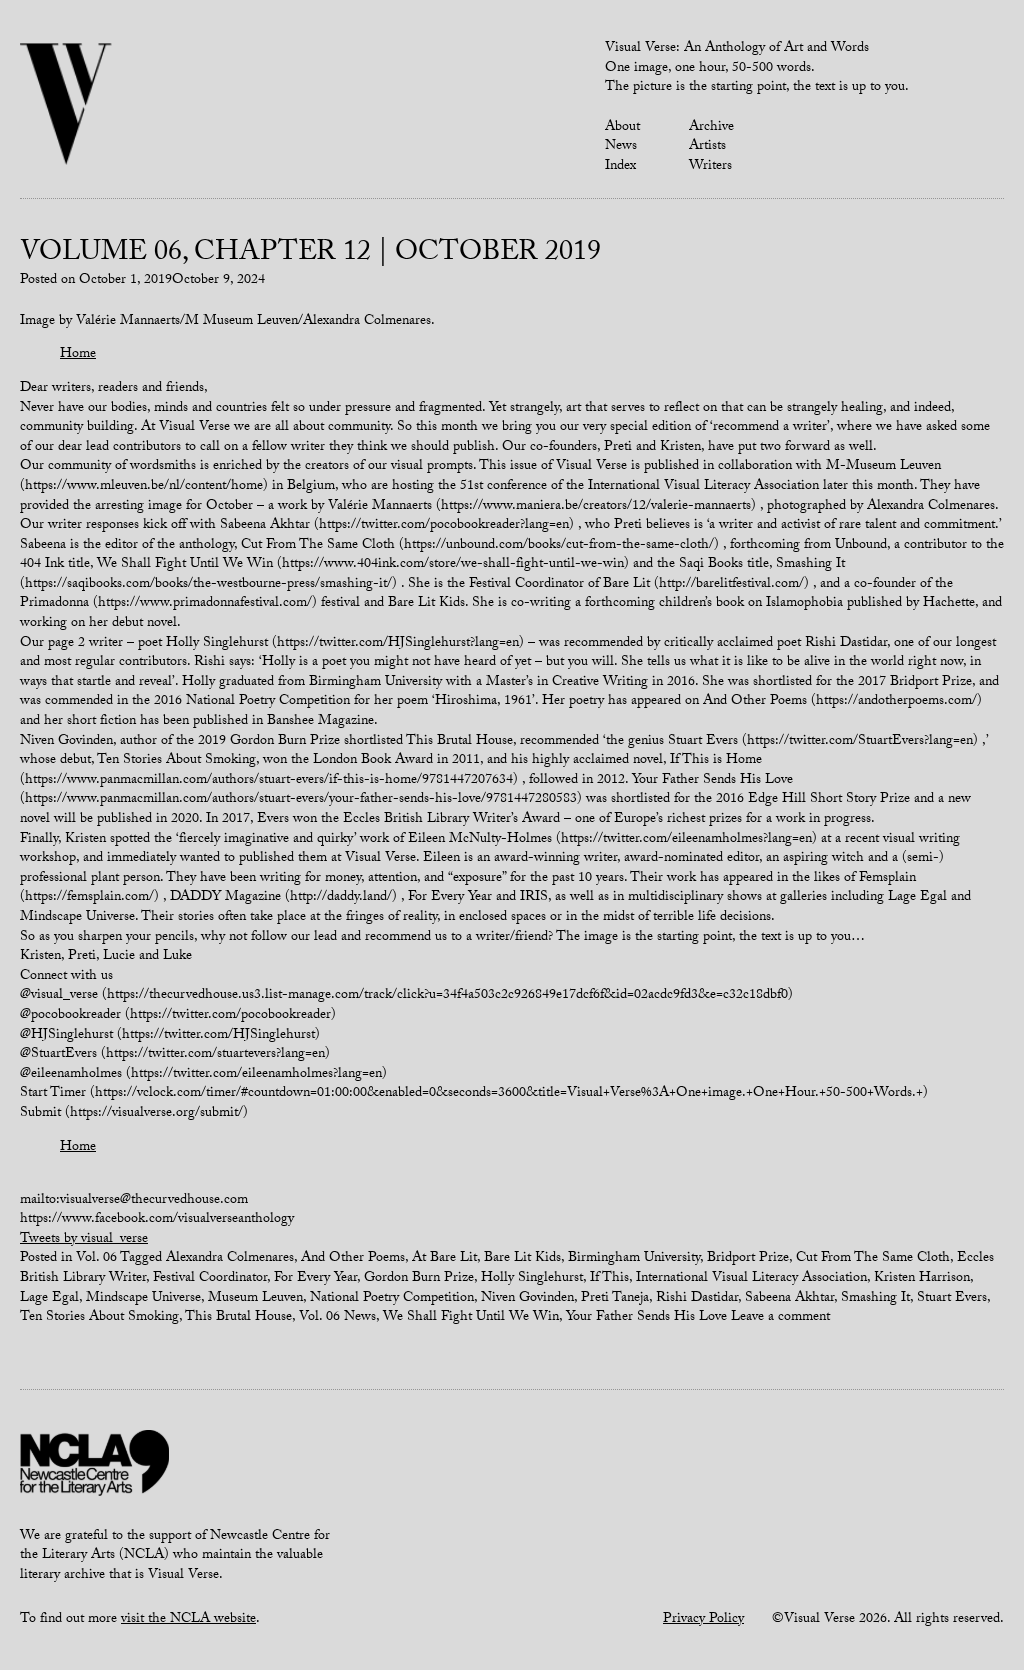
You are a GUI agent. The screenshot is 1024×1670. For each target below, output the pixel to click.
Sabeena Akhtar (789, 1299)
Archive (711, 128)
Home (78, 355)
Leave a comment (780, 1318)
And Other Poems (353, 1259)
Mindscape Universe (143, 1299)
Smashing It (875, 1299)
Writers (710, 167)
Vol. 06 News (337, 1318)
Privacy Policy (703, 1620)
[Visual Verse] (66, 106)
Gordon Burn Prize (419, 1279)
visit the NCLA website (188, 1620)
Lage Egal (49, 1299)
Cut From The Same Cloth (873, 1259)
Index (620, 167)
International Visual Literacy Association (751, 1279)
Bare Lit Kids (522, 1259)
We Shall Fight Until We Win (471, 1318)
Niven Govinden (527, 1299)
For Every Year (315, 1279)
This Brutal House (238, 1318)
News (621, 147)
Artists (707, 147)
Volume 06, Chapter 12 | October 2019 (310, 255)
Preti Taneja (615, 1299)
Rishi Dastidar (697, 1299)
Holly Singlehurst (532, 1279)
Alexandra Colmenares (230, 1259)
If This (609, 1279)
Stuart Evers (952, 1299)
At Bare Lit (444, 1259)
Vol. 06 (96, 1259)
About (622, 128)
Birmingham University (634, 1259)
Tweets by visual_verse (84, 1240)
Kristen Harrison (922, 1279)
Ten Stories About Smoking (99, 1318)
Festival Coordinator (210, 1279)
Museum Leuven (255, 1299)
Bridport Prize (748, 1259)
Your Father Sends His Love (646, 1318)
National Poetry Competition (392, 1299)
